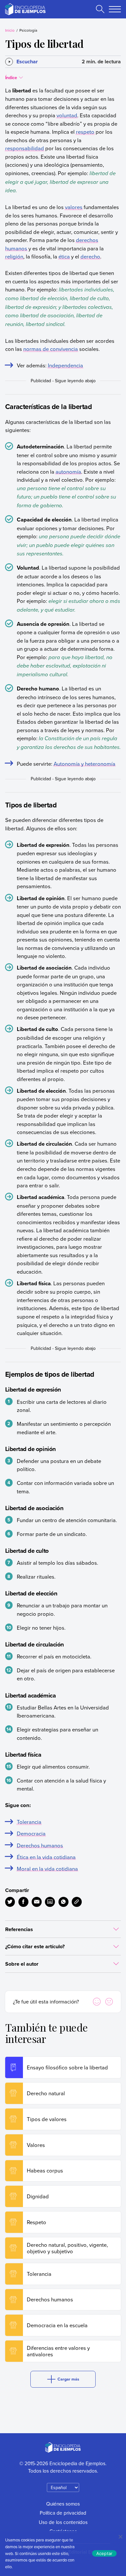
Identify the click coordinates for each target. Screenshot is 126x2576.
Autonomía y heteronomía (84, 764)
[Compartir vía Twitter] (10, 1902)
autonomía (68, 472)
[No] (120, 2537)
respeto (85, 132)
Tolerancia (29, 1822)
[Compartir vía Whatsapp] (63, 1902)
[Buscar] (100, 9)
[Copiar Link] (77, 1902)
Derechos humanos (40, 1845)
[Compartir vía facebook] (23, 1902)
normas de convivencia (51, 349)
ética (64, 256)
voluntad (67, 115)
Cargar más (68, 2379)
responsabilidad (25, 148)
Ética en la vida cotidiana (46, 1857)
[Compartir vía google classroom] (50, 1902)
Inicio (10, 30)
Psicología (28, 30)
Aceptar (105, 2553)
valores (74, 207)
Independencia (65, 365)
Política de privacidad (63, 2513)
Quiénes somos (63, 2504)
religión (14, 256)
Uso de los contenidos (63, 2522)
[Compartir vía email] (37, 1902)
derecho (90, 256)
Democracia (31, 1833)
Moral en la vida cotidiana (47, 1869)
